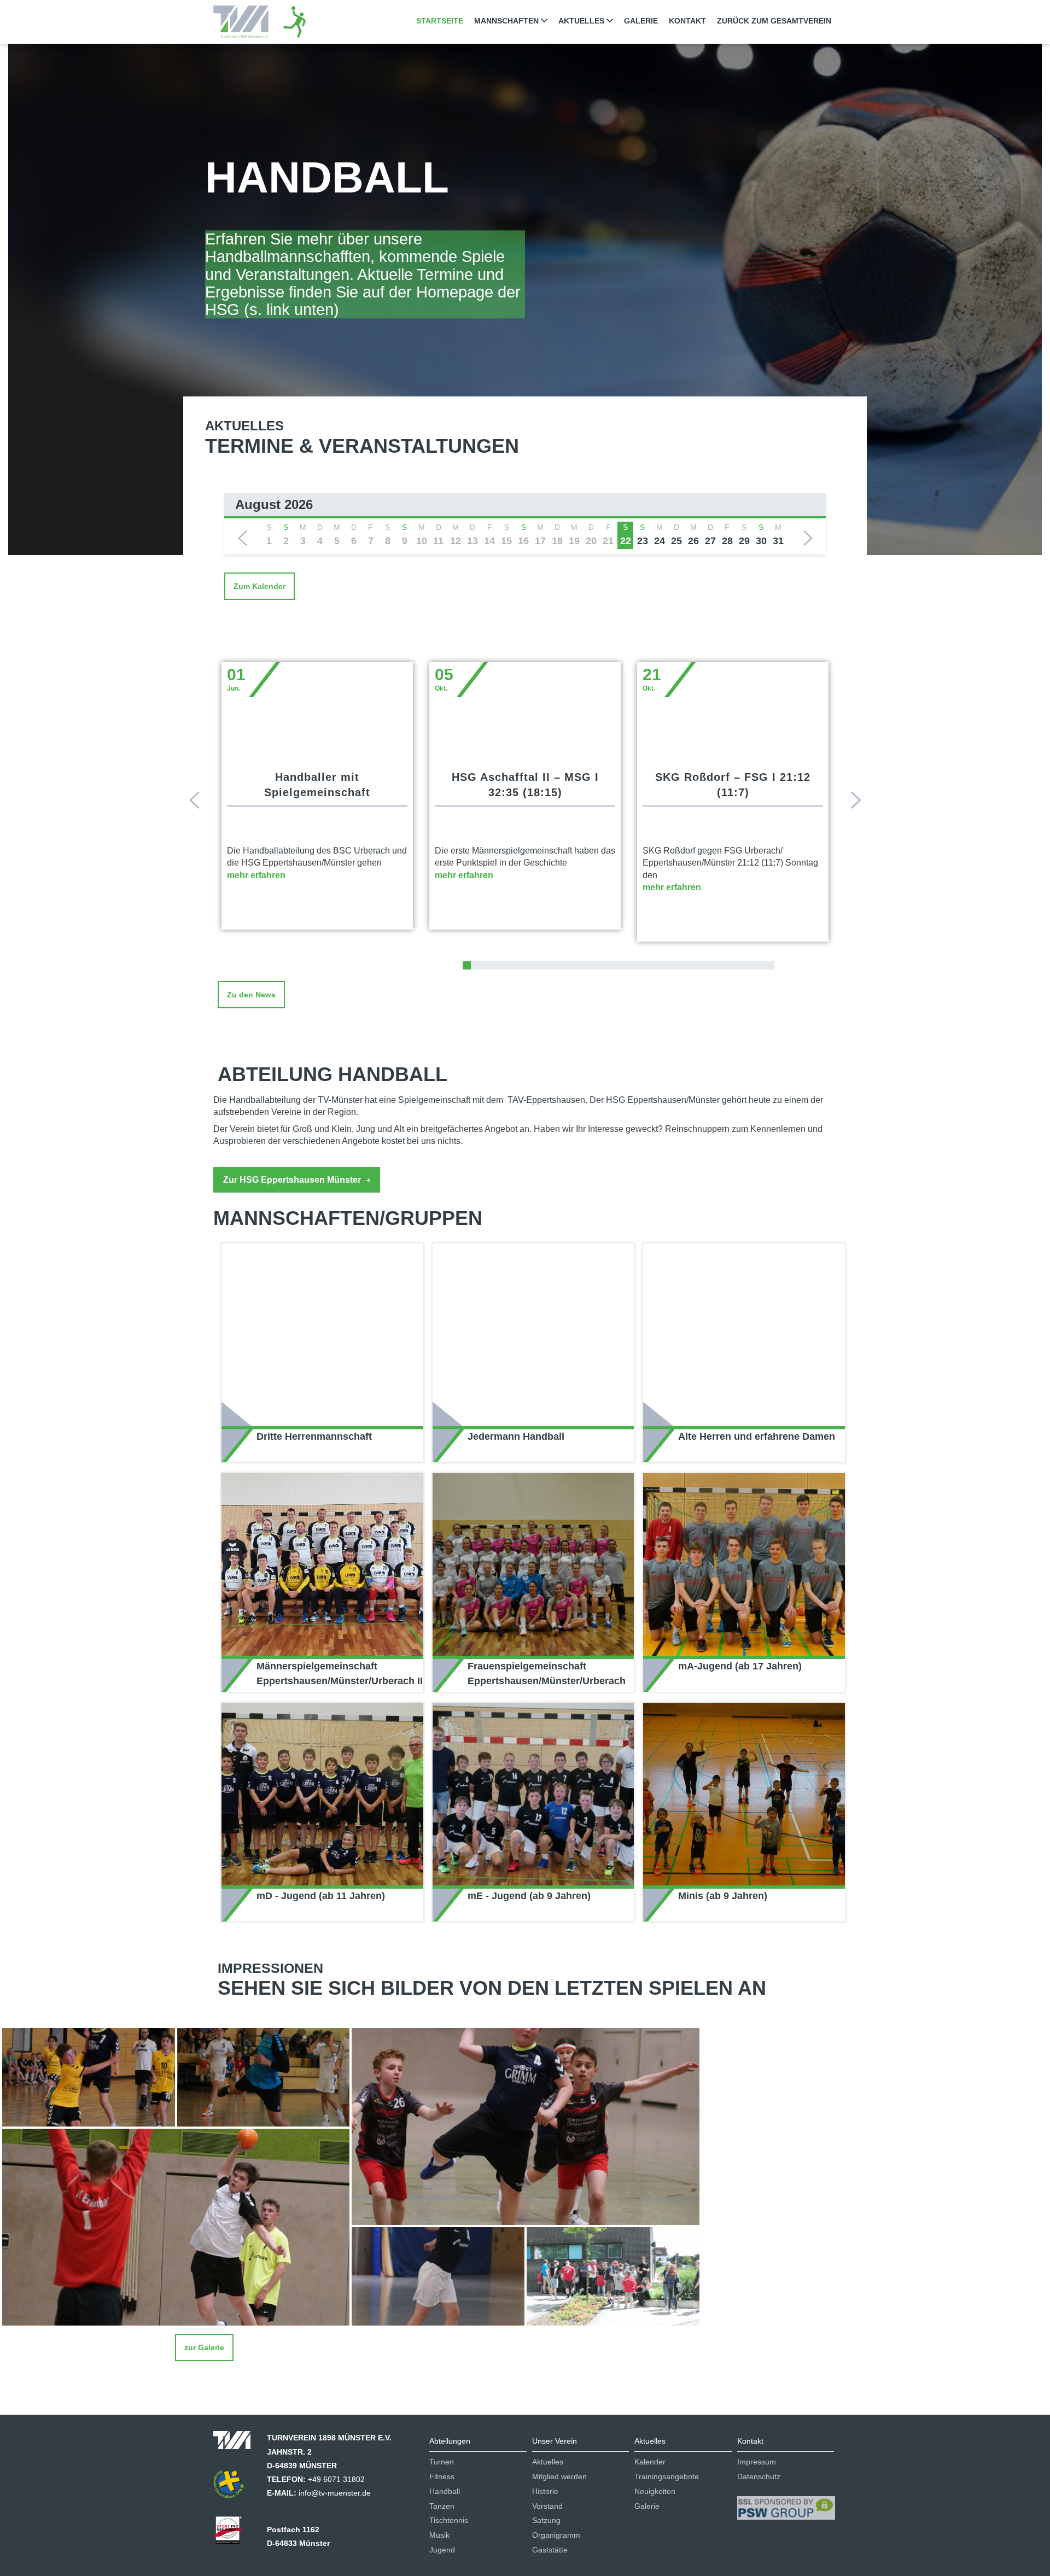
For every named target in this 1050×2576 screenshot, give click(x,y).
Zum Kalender (259, 586)
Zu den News (251, 995)
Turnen (442, 2462)
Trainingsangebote (667, 2476)
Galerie (641, 21)
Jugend (442, 2550)
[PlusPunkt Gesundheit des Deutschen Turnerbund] (234, 2487)
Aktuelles (548, 2462)
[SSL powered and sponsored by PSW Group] (786, 2503)
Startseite (440, 21)
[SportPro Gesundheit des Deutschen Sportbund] (234, 2534)
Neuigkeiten (655, 2491)
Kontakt (687, 21)
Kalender (650, 2462)
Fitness (442, 2476)
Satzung (546, 2520)
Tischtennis (449, 2520)
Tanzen (442, 2506)
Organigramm (556, 2535)
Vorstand (547, 2506)
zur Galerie (204, 2347)
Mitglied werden (559, 2476)
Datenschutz (759, 2476)
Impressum (757, 2462)
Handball (445, 2491)
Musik (439, 2535)
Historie (545, 2491)
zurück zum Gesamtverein (774, 21)
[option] (525, 524)
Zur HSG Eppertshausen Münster (293, 1180)
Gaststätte (550, 2550)
